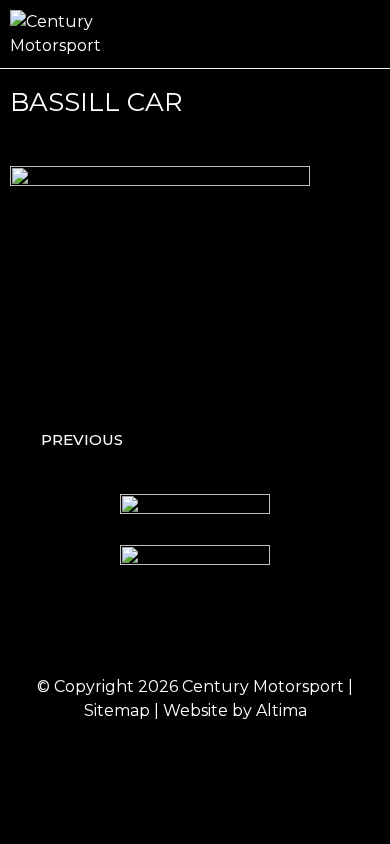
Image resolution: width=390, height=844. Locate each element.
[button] (366, 34)
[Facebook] (113, 630)
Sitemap (117, 710)
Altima (281, 710)
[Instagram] (168, 630)
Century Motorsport (263, 686)
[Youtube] (278, 630)
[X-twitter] (223, 630)
